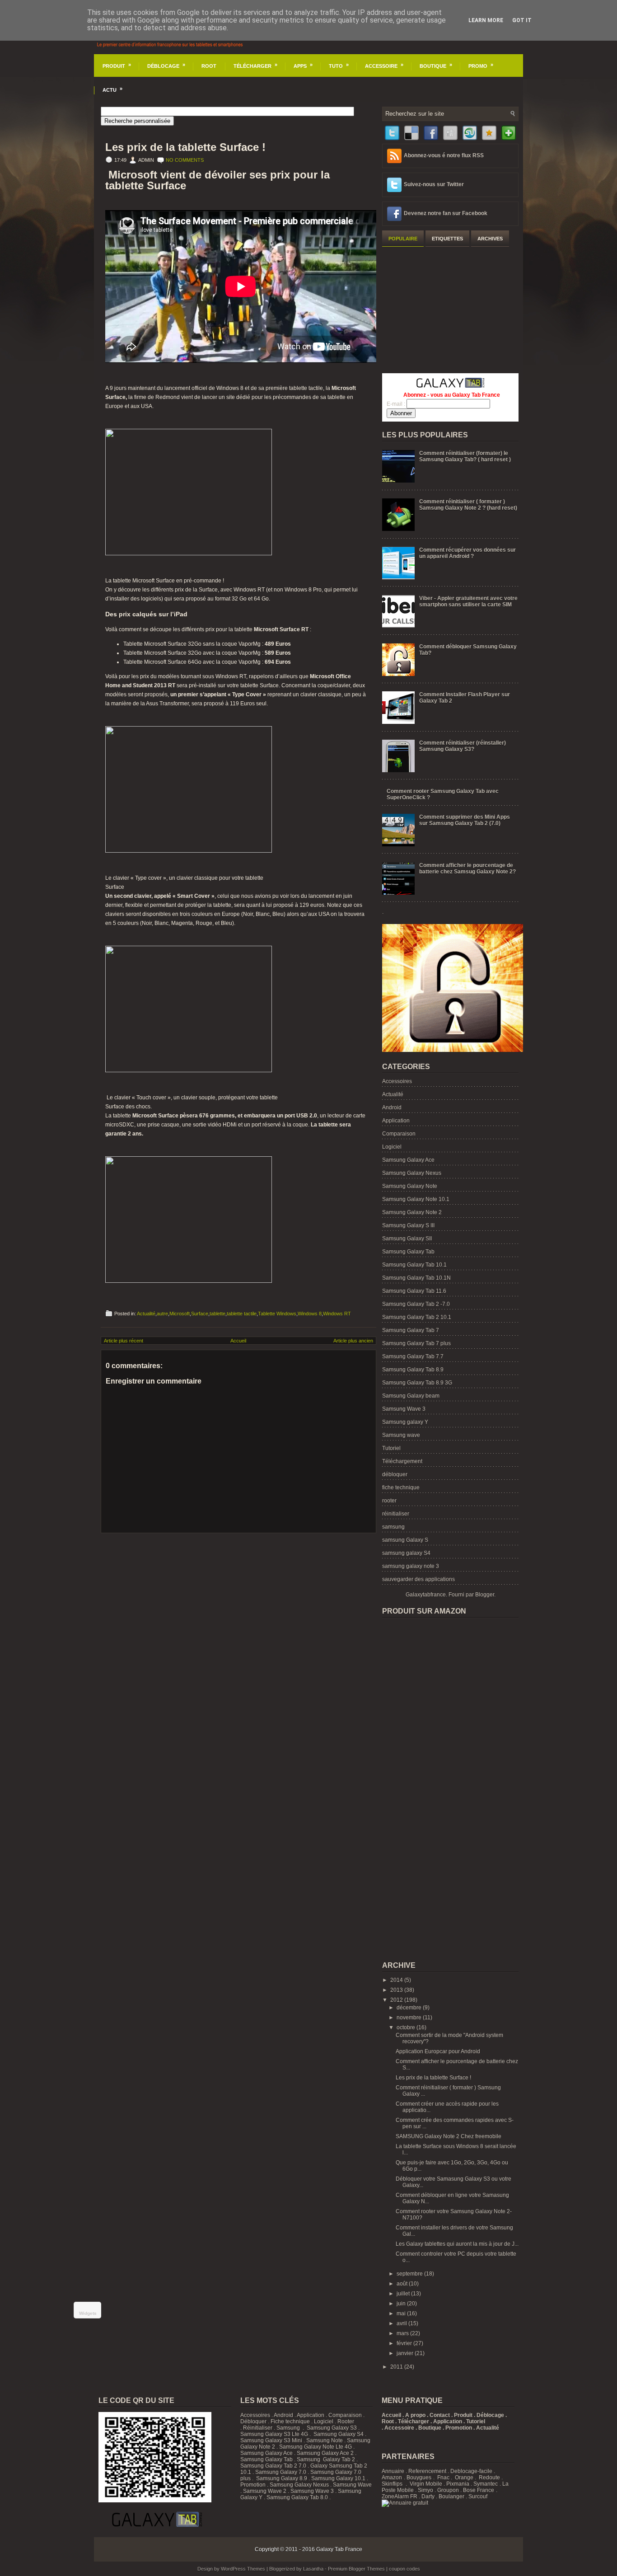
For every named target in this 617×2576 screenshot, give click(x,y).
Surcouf (478, 2496)
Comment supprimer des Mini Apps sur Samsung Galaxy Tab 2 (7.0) (465, 820)
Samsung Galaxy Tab (408, 1252)
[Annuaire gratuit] (405, 2503)
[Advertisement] (450, 309)
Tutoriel (391, 1448)
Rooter (346, 2421)
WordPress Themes (243, 2569)
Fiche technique (290, 2421)
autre (162, 1314)
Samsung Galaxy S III (408, 1225)
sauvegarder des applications (418, 1579)
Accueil (238, 1341)
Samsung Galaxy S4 (339, 2434)
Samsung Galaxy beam (411, 1396)
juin (402, 2304)
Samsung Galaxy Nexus (412, 1173)
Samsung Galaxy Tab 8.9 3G (417, 1383)
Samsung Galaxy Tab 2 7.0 (273, 2466)
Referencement (427, 2471)
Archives (490, 239)
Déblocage (166, 65)
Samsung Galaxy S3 (332, 2428)
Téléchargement (402, 1461)
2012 (397, 2000)
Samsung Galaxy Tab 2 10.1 (417, 1317)
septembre (410, 2274)
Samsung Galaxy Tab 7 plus (416, 1343)
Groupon (448, 2490)
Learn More (486, 20)
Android (392, 1107)
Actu (112, 89)
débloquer (395, 1474)
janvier (406, 2353)
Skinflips (392, 2484)
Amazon (392, 2477)
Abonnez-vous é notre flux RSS (444, 155)
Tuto (339, 65)
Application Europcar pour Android (438, 2051)
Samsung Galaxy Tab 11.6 (414, 1291)
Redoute (489, 2477)
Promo (481, 65)
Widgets (88, 2313)
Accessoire (384, 65)
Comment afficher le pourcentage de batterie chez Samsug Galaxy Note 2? (467, 868)
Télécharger (255, 65)
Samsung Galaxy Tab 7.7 (413, 1356)
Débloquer (253, 2421)
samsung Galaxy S (405, 1540)
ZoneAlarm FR (400, 2496)
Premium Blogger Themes (356, 2569)
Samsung (288, 2428)
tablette (217, 1314)
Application (396, 1121)
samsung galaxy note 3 (411, 1566)
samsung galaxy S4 (406, 1553)
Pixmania (458, 2484)
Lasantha (313, 2569)
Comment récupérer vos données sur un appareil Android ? (467, 553)
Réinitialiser (258, 2428)
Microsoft (180, 1314)
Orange (464, 2477)
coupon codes (404, 2569)
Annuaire (393, 2471)
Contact (440, 2415)
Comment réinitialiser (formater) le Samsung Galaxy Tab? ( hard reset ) (465, 456)
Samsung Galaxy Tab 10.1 (414, 1265)
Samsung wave (401, 1435)
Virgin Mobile (426, 2484)
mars (403, 2333)
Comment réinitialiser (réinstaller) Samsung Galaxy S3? (463, 746)
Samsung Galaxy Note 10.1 (416, 1199)
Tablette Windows (277, 1314)
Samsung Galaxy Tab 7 (411, 1330)
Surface (200, 1314)
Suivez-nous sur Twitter (434, 184)
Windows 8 (310, 1314)
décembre (410, 2008)
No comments (185, 160)
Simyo (425, 2490)
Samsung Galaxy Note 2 (412, 1212)
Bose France (479, 2490)
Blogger (485, 1595)
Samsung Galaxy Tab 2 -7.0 (416, 1304)
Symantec (486, 2484)
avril (402, 2323)
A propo (415, 2415)
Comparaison (399, 1134)
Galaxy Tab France (339, 2549)
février (405, 2343)
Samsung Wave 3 (404, 1409)
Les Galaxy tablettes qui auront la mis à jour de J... (457, 2244)
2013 (397, 1990)
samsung (393, 1527)
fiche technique (401, 1487)
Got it (522, 20)
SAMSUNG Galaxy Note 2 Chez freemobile (449, 2136)
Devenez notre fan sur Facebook (446, 213)
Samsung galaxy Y (405, 1422)
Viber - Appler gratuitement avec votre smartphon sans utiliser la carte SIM (468, 601)
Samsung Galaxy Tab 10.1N (416, 1278)
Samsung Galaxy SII (407, 1239)
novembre (410, 2018)
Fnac (443, 2477)
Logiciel (392, 1147)
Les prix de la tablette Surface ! (185, 147)
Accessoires (397, 1081)
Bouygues (419, 2477)
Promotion (253, 2485)
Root (209, 66)
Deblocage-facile (471, 2471)
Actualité (146, 1314)
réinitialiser (396, 1514)
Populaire (403, 239)
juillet (404, 2294)
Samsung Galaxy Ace (408, 1160)
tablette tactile (242, 1314)
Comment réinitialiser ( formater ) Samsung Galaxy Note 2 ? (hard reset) (468, 505)
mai (402, 2313)
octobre (407, 2027)
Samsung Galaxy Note (410, 1186)
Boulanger (451, 2496)
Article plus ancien (353, 1341)
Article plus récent (124, 1341)
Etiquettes (447, 239)
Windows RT (337, 1314)
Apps (303, 65)
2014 (397, 1980)
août (403, 2284)
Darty (428, 2496)
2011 (397, 2367)
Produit (117, 65)
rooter (389, 1501)
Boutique (436, 65)
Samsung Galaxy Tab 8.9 (413, 1370)
